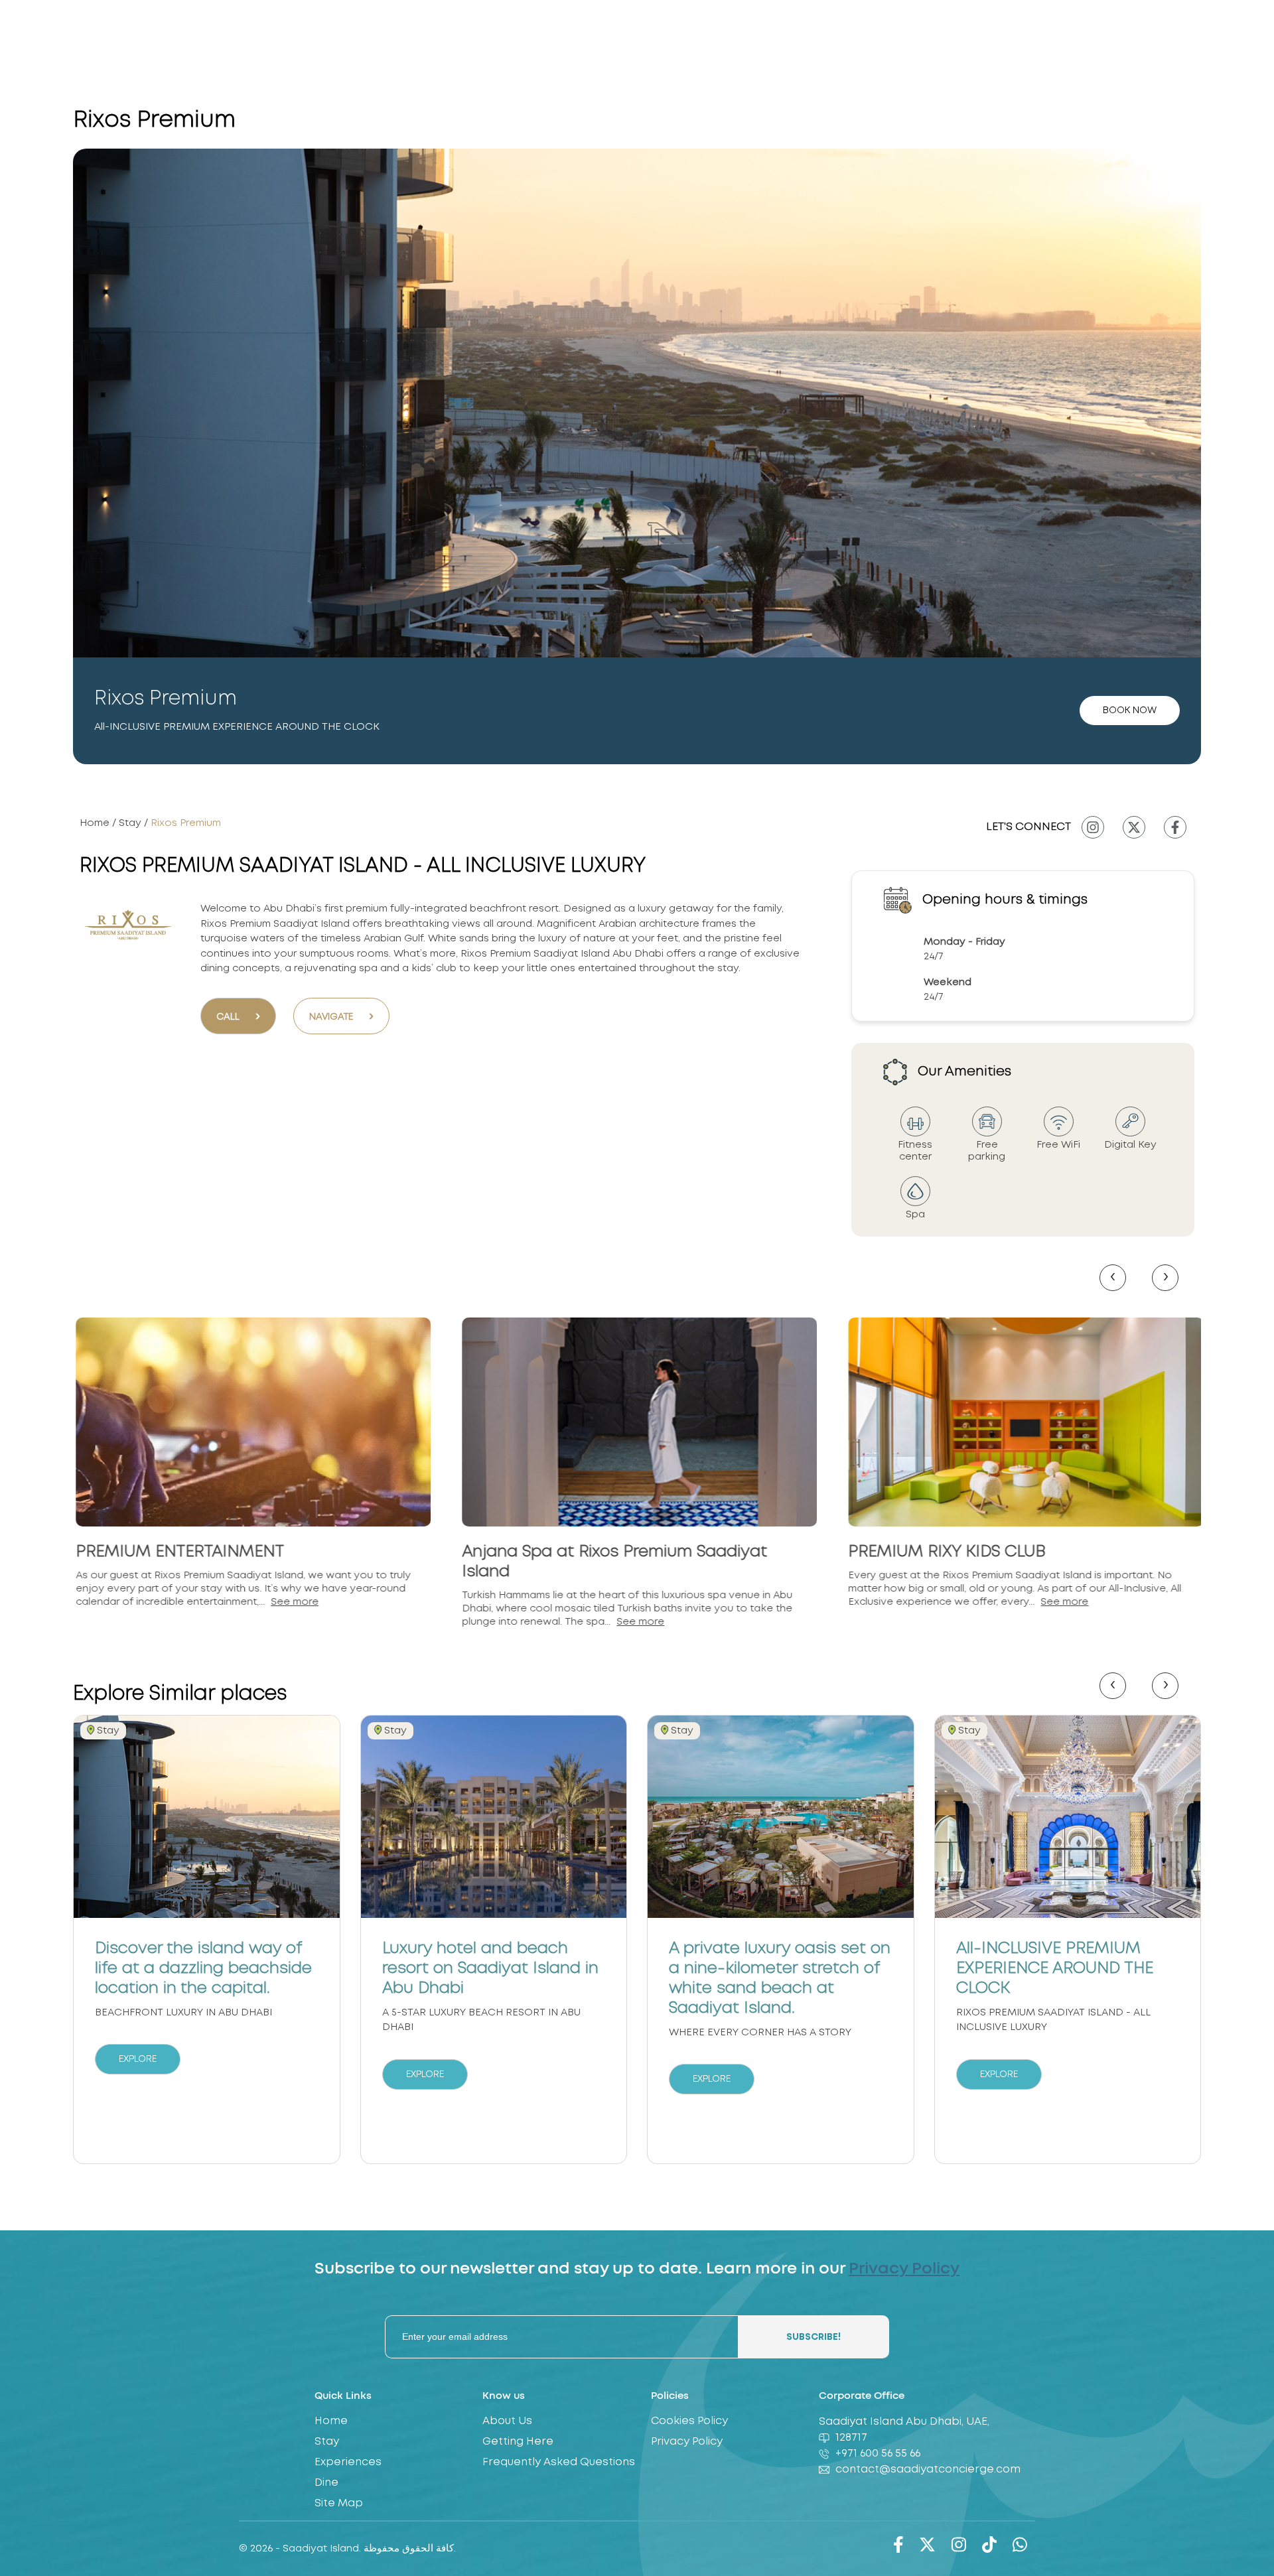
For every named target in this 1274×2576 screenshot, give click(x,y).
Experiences (348, 2462)
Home (96, 823)
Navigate (341, 1016)
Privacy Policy (904, 2269)
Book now (1130, 711)
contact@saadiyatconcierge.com (928, 2470)
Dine (326, 2483)
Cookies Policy (689, 2421)
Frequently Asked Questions (559, 2462)
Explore (138, 2059)
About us (507, 2421)
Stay (131, 823)
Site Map (339, 2503)
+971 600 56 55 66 (878, 2454)
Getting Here (518, 2442)
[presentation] (1113, 1278)
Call (238, 1016)
